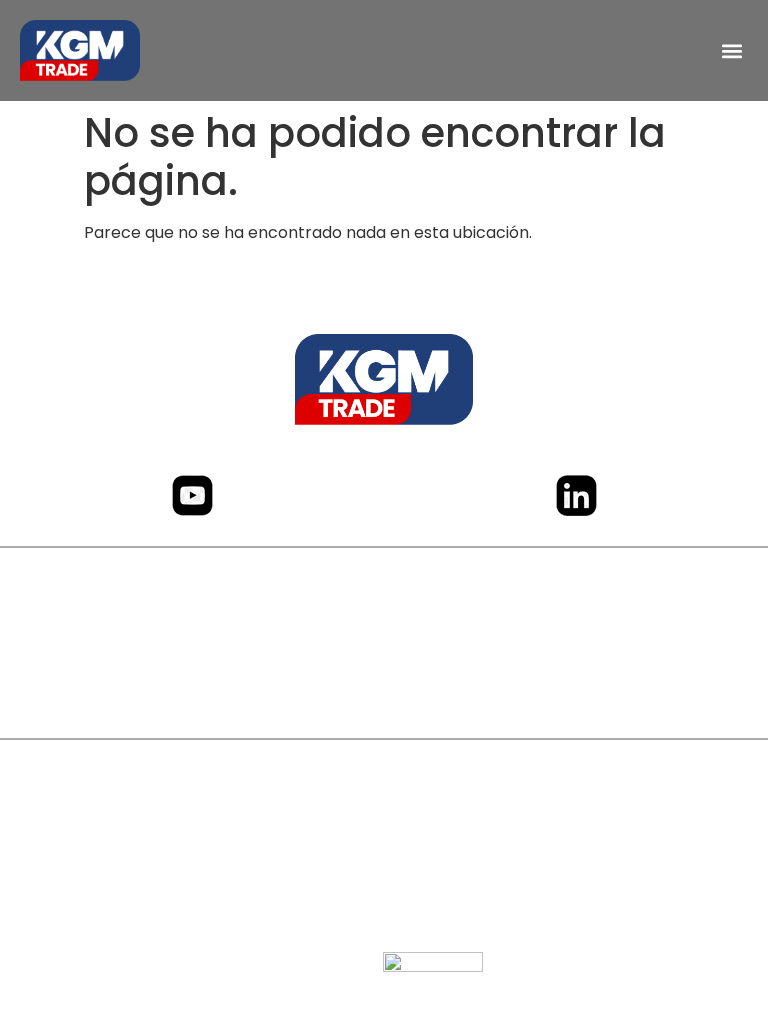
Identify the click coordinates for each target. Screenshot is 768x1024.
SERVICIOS (384, 647)
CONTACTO (384, 687)
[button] (731, 50)
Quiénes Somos (384, 607)
